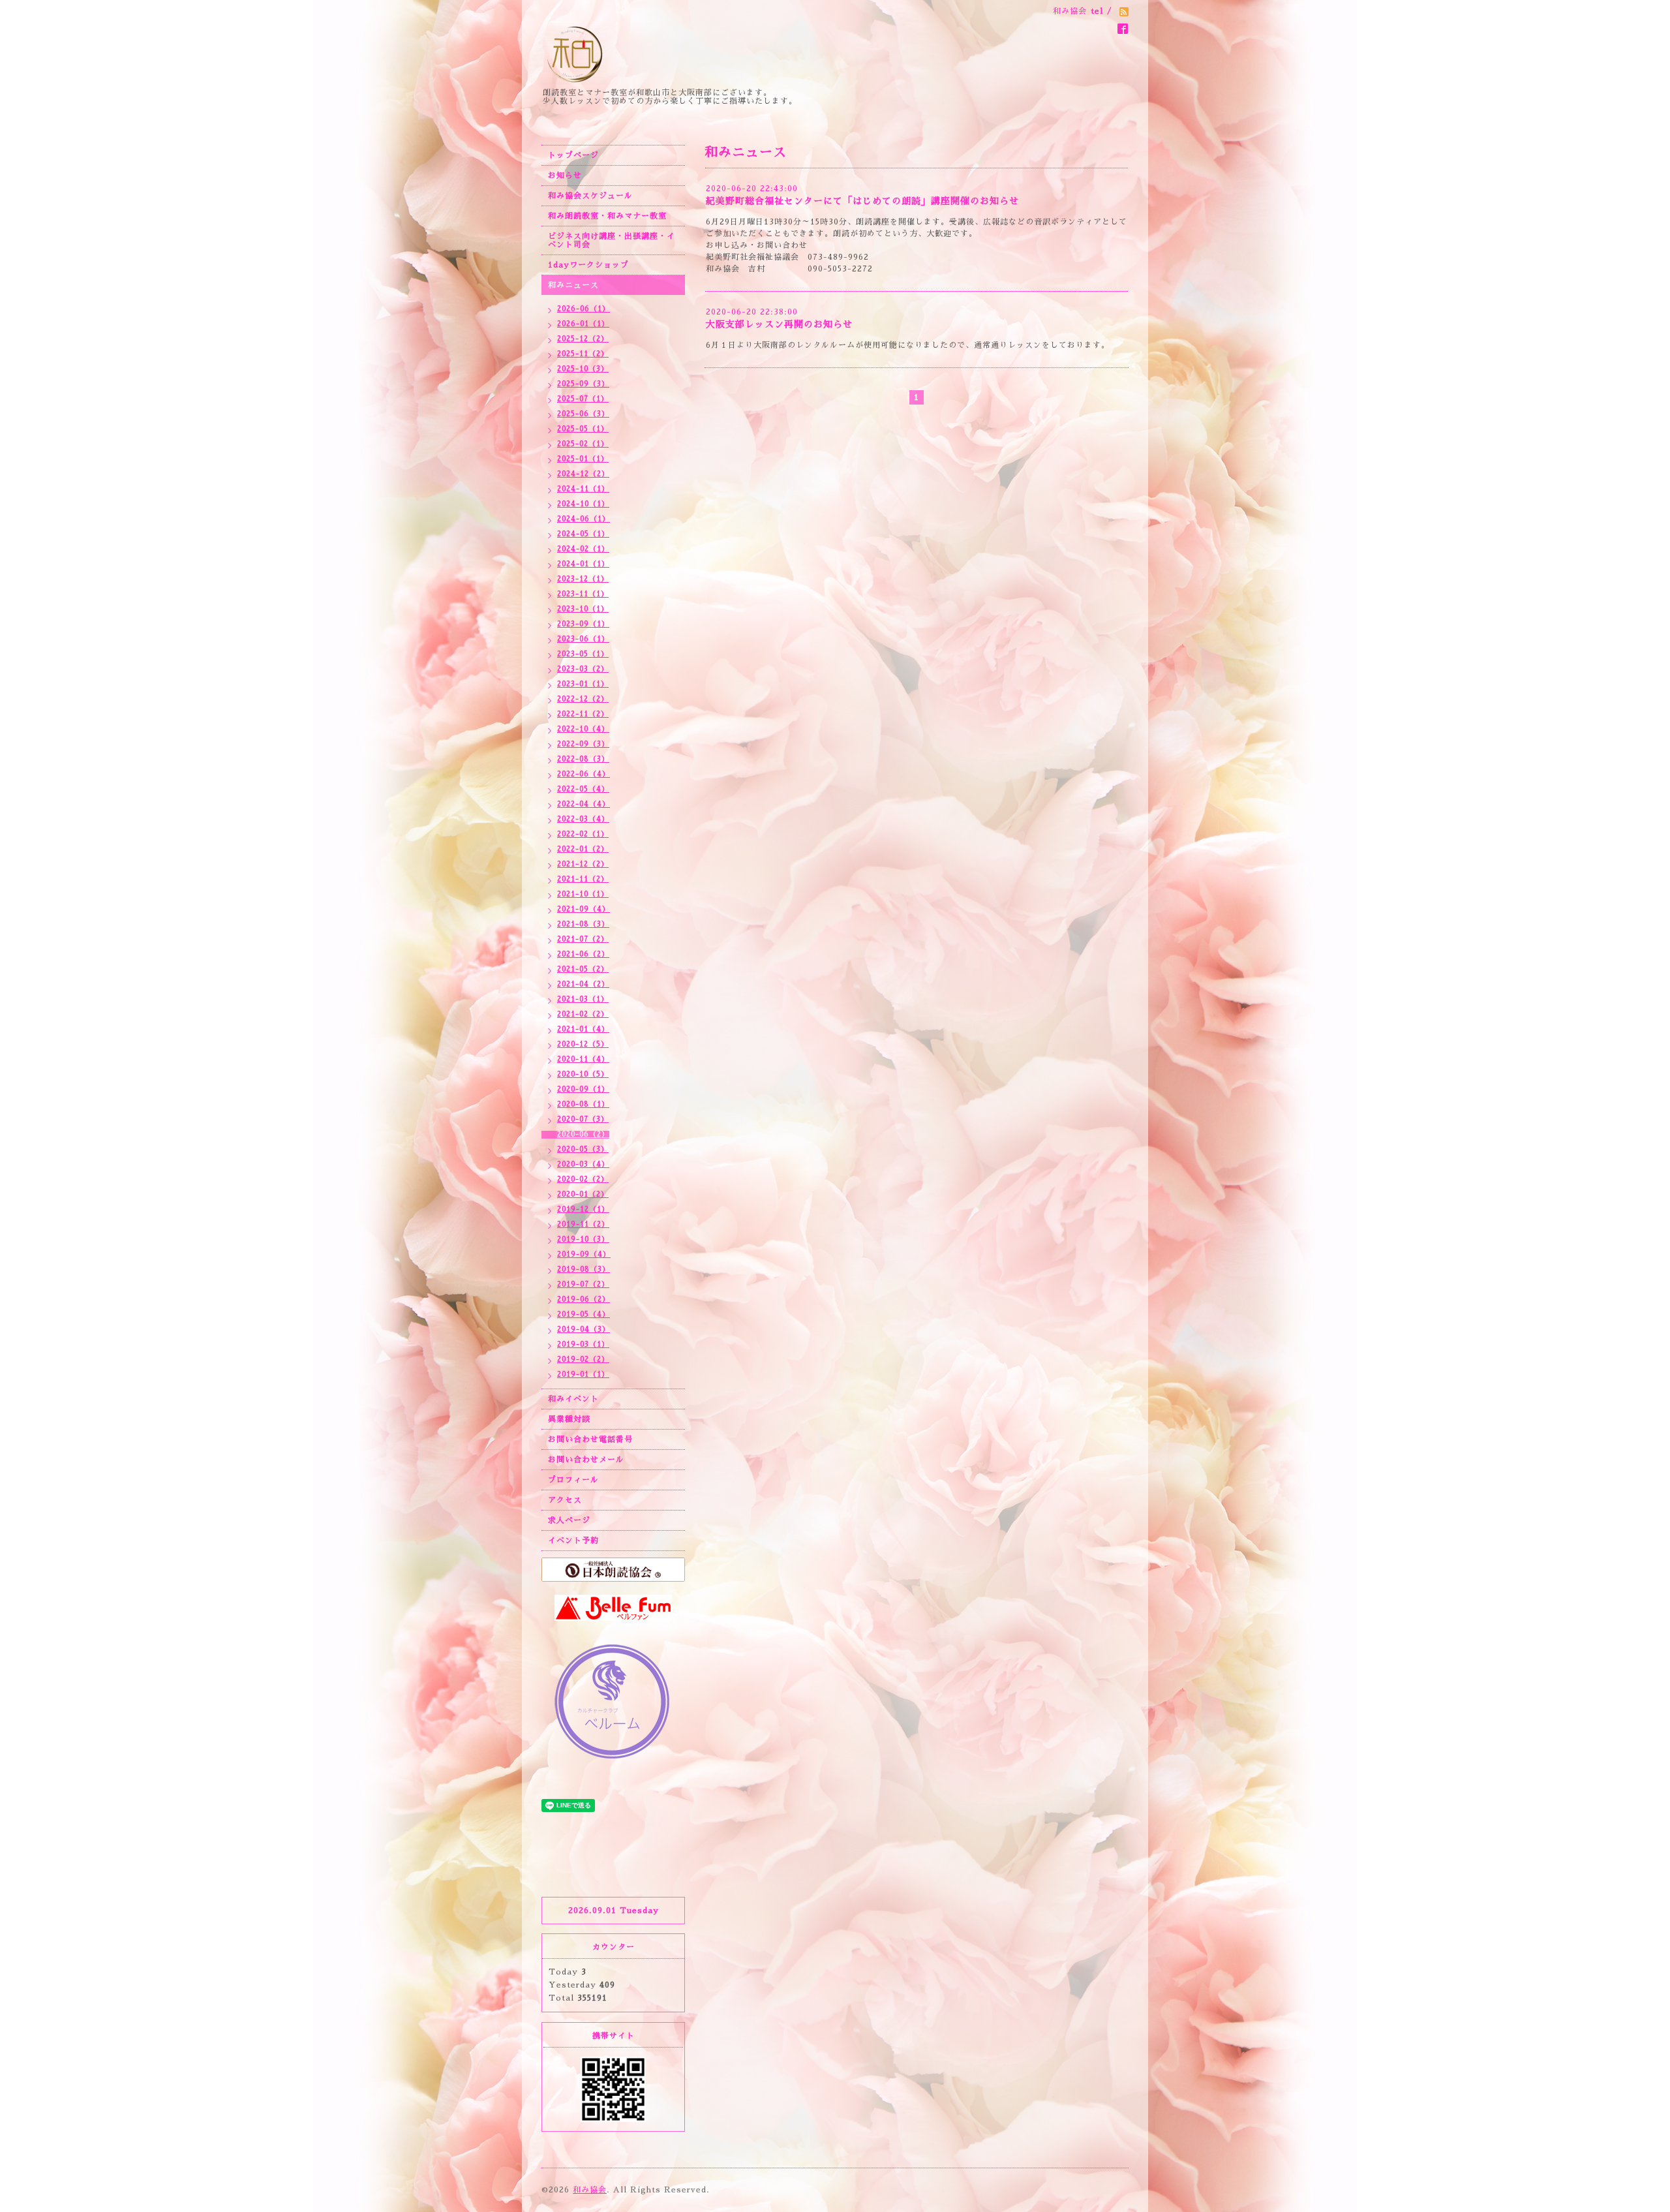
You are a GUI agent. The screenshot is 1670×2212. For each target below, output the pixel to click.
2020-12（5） (583, 1044)
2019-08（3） (584, 1269)
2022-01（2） (583, 849)
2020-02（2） (583, 1179)
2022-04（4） (584, 804)
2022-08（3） (583, 759)
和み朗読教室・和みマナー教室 (607, 216)
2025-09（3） (583, 384)
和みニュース (573, 285)
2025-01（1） (583, 459)
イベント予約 (573, 1541)
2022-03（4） (583, 819)
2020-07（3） (583, 1119)
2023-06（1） (583, 639)
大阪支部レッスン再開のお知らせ (779, 324)
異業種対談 (569, 1419)
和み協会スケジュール (590, 196)
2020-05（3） (583, 1149)
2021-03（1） (583, 999)
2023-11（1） (583, 594)
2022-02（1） (583, 834)
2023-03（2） (583, 669)
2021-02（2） (583, 1014)
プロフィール (573, 1480)
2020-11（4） (583, 1059)
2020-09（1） (583, 1089)
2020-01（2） (583, 1194)
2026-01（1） (583, 324)
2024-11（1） (583, 489)
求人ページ (569, 1520)
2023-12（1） (583, 579)
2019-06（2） (584, 1299)
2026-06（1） (584, 309)
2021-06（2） (583, 954)
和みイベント (573, 1399)
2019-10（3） (583, 1239)
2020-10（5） (583, 1074)
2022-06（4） (584, 774)
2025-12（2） (583, 339)
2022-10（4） (583, 729)
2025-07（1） (583, 399)
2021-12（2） (583, 864)
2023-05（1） (583, 654)
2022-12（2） (583, 699)
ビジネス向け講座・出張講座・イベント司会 (612, 240)
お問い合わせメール (586, 1460)
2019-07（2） (583, 1284)
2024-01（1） (583, 564)
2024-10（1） (583, 504)
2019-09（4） (584, 1254)
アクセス (565, 1500)
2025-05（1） (583, 429)
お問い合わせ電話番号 (590, 1439)
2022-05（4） (583, 789)
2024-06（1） (584, 519)
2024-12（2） (583, 474)
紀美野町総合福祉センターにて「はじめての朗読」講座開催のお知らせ (862, 201)
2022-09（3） (583, 744)
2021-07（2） (583, 939)
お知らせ (565, 176)
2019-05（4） (584, 1314)
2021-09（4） (584, 909)
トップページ (573, 155)
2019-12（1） (583, 1209)
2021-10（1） (583, 894)
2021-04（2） (583, 984)
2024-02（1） (583, 549)
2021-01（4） (583, 1029)
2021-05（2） (583, 969)
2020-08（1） (583, 1104)
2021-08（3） (583, 924)
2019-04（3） (584, 1329)
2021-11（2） (583, 879)
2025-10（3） (583, 369)
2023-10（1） (583, 609)
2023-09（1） (583, 624)
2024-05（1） (583, 534)
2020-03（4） (583, 1164)
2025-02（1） (583, 444)
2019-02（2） (583, 1359)
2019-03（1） (583, 1344)
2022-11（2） (583, 714)
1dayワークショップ (588, 265)
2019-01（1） (583, 1375)
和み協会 (590, 2190)
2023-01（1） (583, 684)
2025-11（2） (583, 354)
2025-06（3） (583, 414)
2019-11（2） (583, 1224)
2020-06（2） (583, 1134)
